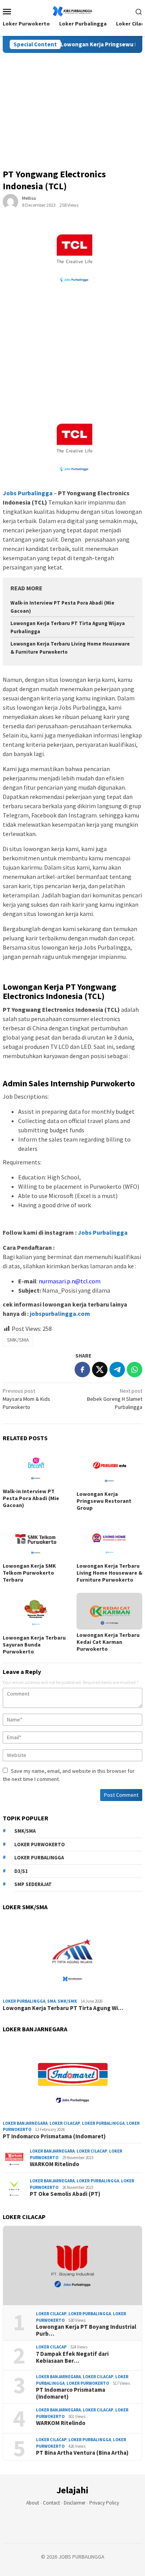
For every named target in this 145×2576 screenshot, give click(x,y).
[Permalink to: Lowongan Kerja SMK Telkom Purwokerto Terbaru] (36, 1541)
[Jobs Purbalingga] (72, 10)
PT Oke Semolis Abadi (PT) (65, 2194)
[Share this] (82, 1370)
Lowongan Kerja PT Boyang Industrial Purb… (86, 2330)
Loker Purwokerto (40, 1844)
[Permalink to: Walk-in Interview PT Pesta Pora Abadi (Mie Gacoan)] (36, 1467)
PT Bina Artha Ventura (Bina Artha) (82, 2453)
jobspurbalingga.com (59, 1313)
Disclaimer (75, 2503)
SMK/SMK (67, 2001)
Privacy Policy (104, 2503)
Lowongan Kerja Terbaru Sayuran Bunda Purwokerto (34, 1645)
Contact (51, 2503)
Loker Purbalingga (39, 1858)
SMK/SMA (18, 1340)
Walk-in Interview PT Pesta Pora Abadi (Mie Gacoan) (31, 1498)
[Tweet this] (100, 1370)
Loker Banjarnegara (25, 2123)
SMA (51, 2001)
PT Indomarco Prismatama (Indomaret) (54, 2136)
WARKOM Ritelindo (55, 2164)
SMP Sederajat (33, 1884)
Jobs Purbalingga (102, 1232)
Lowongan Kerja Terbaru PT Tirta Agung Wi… (63, 2008)
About (33, 2503)
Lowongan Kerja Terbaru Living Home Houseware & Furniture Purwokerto (109, 1573)
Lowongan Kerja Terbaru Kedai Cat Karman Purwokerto (108, 1642)
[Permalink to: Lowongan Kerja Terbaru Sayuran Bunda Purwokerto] (36, 1613)
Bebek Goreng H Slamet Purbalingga (115, 1399)
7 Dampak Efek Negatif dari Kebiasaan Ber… (72, 2357)
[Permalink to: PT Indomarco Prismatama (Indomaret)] (72, 2078)
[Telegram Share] (117, 1370)
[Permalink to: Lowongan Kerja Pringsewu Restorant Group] (110, 1469)
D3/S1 (21, 1871)
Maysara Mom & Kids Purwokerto (26, 1399)
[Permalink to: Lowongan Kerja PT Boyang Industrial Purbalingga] (72, 2266)
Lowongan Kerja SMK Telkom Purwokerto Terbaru (29, 1573)
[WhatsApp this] (135, 1370)
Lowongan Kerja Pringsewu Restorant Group (104, 1501)
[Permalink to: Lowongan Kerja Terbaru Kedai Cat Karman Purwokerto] (110, 1611)
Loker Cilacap (65, 2123)
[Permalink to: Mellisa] (10, 201)
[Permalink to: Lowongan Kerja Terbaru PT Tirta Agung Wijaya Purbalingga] (72, 1956)
